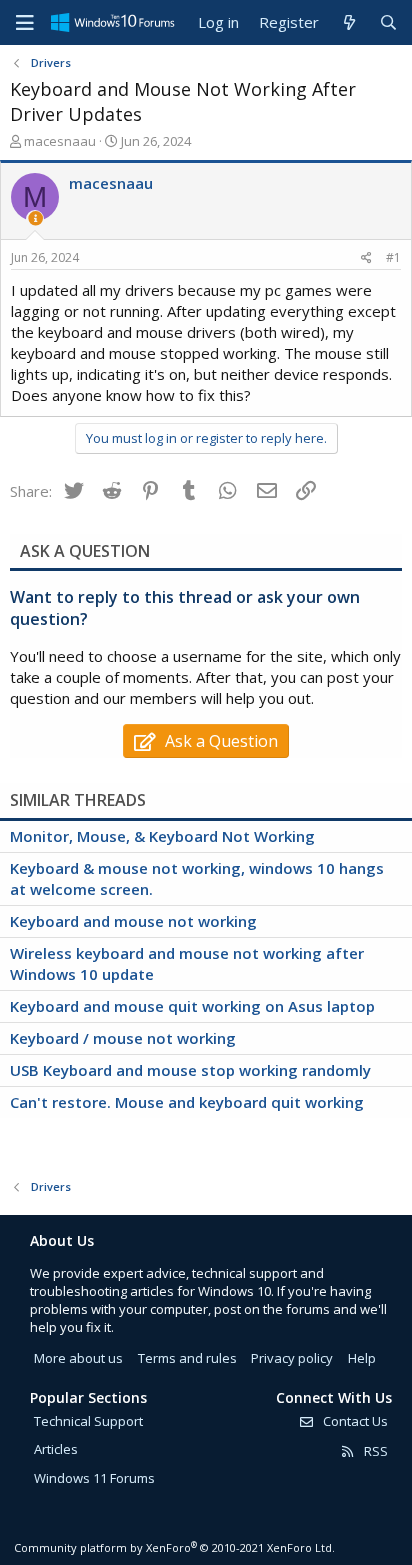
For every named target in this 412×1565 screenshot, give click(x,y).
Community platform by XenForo (174, 1547)
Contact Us (354, 1421)
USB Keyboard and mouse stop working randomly (190, 1070)
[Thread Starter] (35, 218)
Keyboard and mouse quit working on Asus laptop (192, 1006)
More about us (78, 1358)
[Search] (388, 22)
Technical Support (88, 1421)
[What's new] (348, 22)
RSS (374, 1451)
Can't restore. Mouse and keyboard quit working (187, 1102)
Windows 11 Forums (94, 1478)
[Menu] (25, 23)
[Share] (366, 258)
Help (362, 1358)
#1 (393, 257)
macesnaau (60, 141)
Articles (56, 1449)
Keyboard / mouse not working (123, 1038)
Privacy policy (292, 1358)
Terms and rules (187, 1358)
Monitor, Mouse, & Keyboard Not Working (162, 836)
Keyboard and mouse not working (133, 921)
